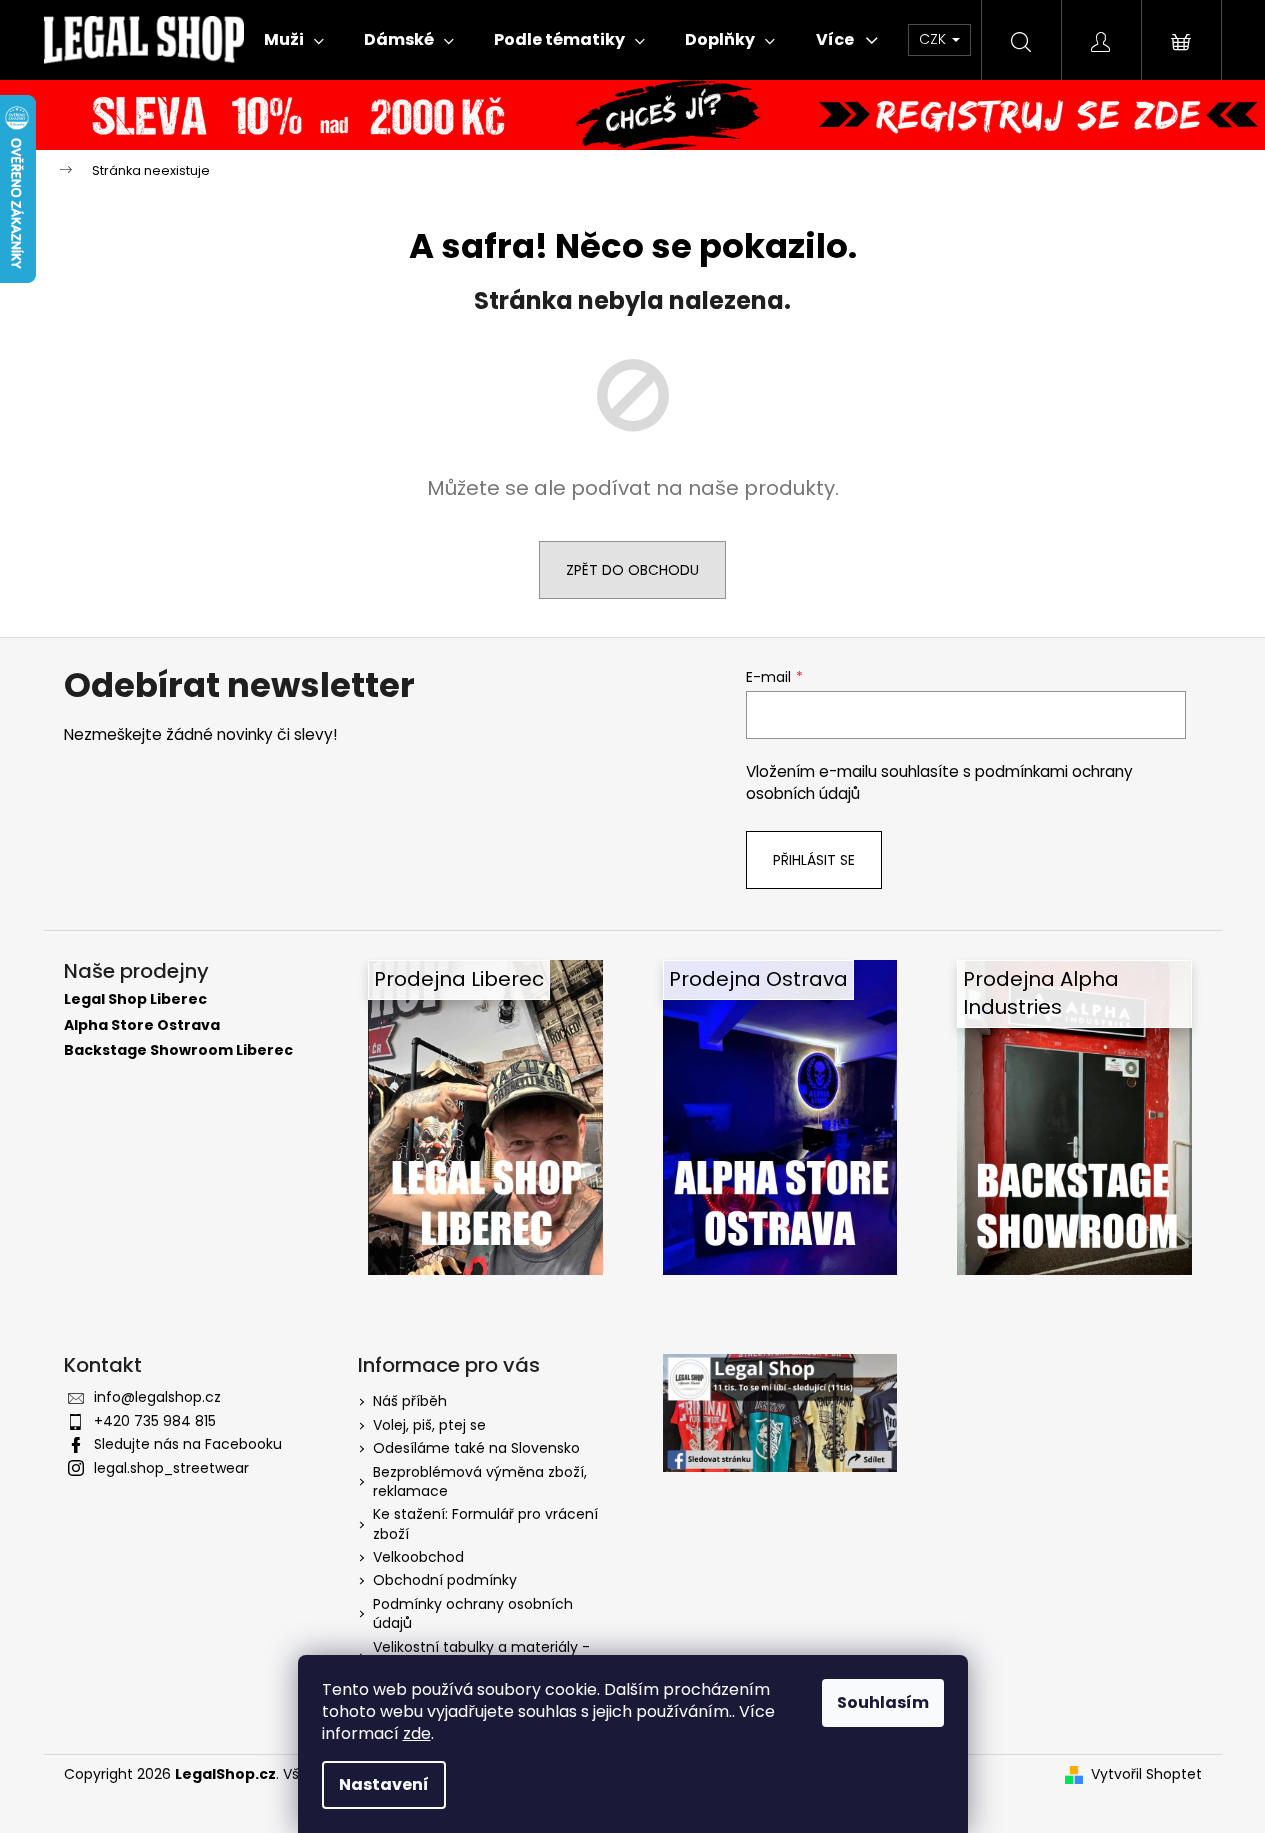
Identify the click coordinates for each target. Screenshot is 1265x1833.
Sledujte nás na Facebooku (188, 1444)
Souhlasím (883, 1702)
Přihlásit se (814, 860)
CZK (934, 39)
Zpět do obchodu (632, 570)
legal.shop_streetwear (171, 1468)
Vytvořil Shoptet (1146, 1774)
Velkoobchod (418, 1557)
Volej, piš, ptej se (429, 1425)
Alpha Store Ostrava (142, 1025)
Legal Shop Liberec (135, 999)
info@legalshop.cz (157, 1397)
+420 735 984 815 (155, 1421)
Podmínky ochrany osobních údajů (473, 1613)
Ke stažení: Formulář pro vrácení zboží (485, 1523)
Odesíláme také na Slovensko (476, 1448)
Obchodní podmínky (445, 1580)
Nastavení (384, 1784)
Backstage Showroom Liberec (178, 1050)
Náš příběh (410, 1401)
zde (417, 1733)
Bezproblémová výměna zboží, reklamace (480, 1481)
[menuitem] (294, 40)
